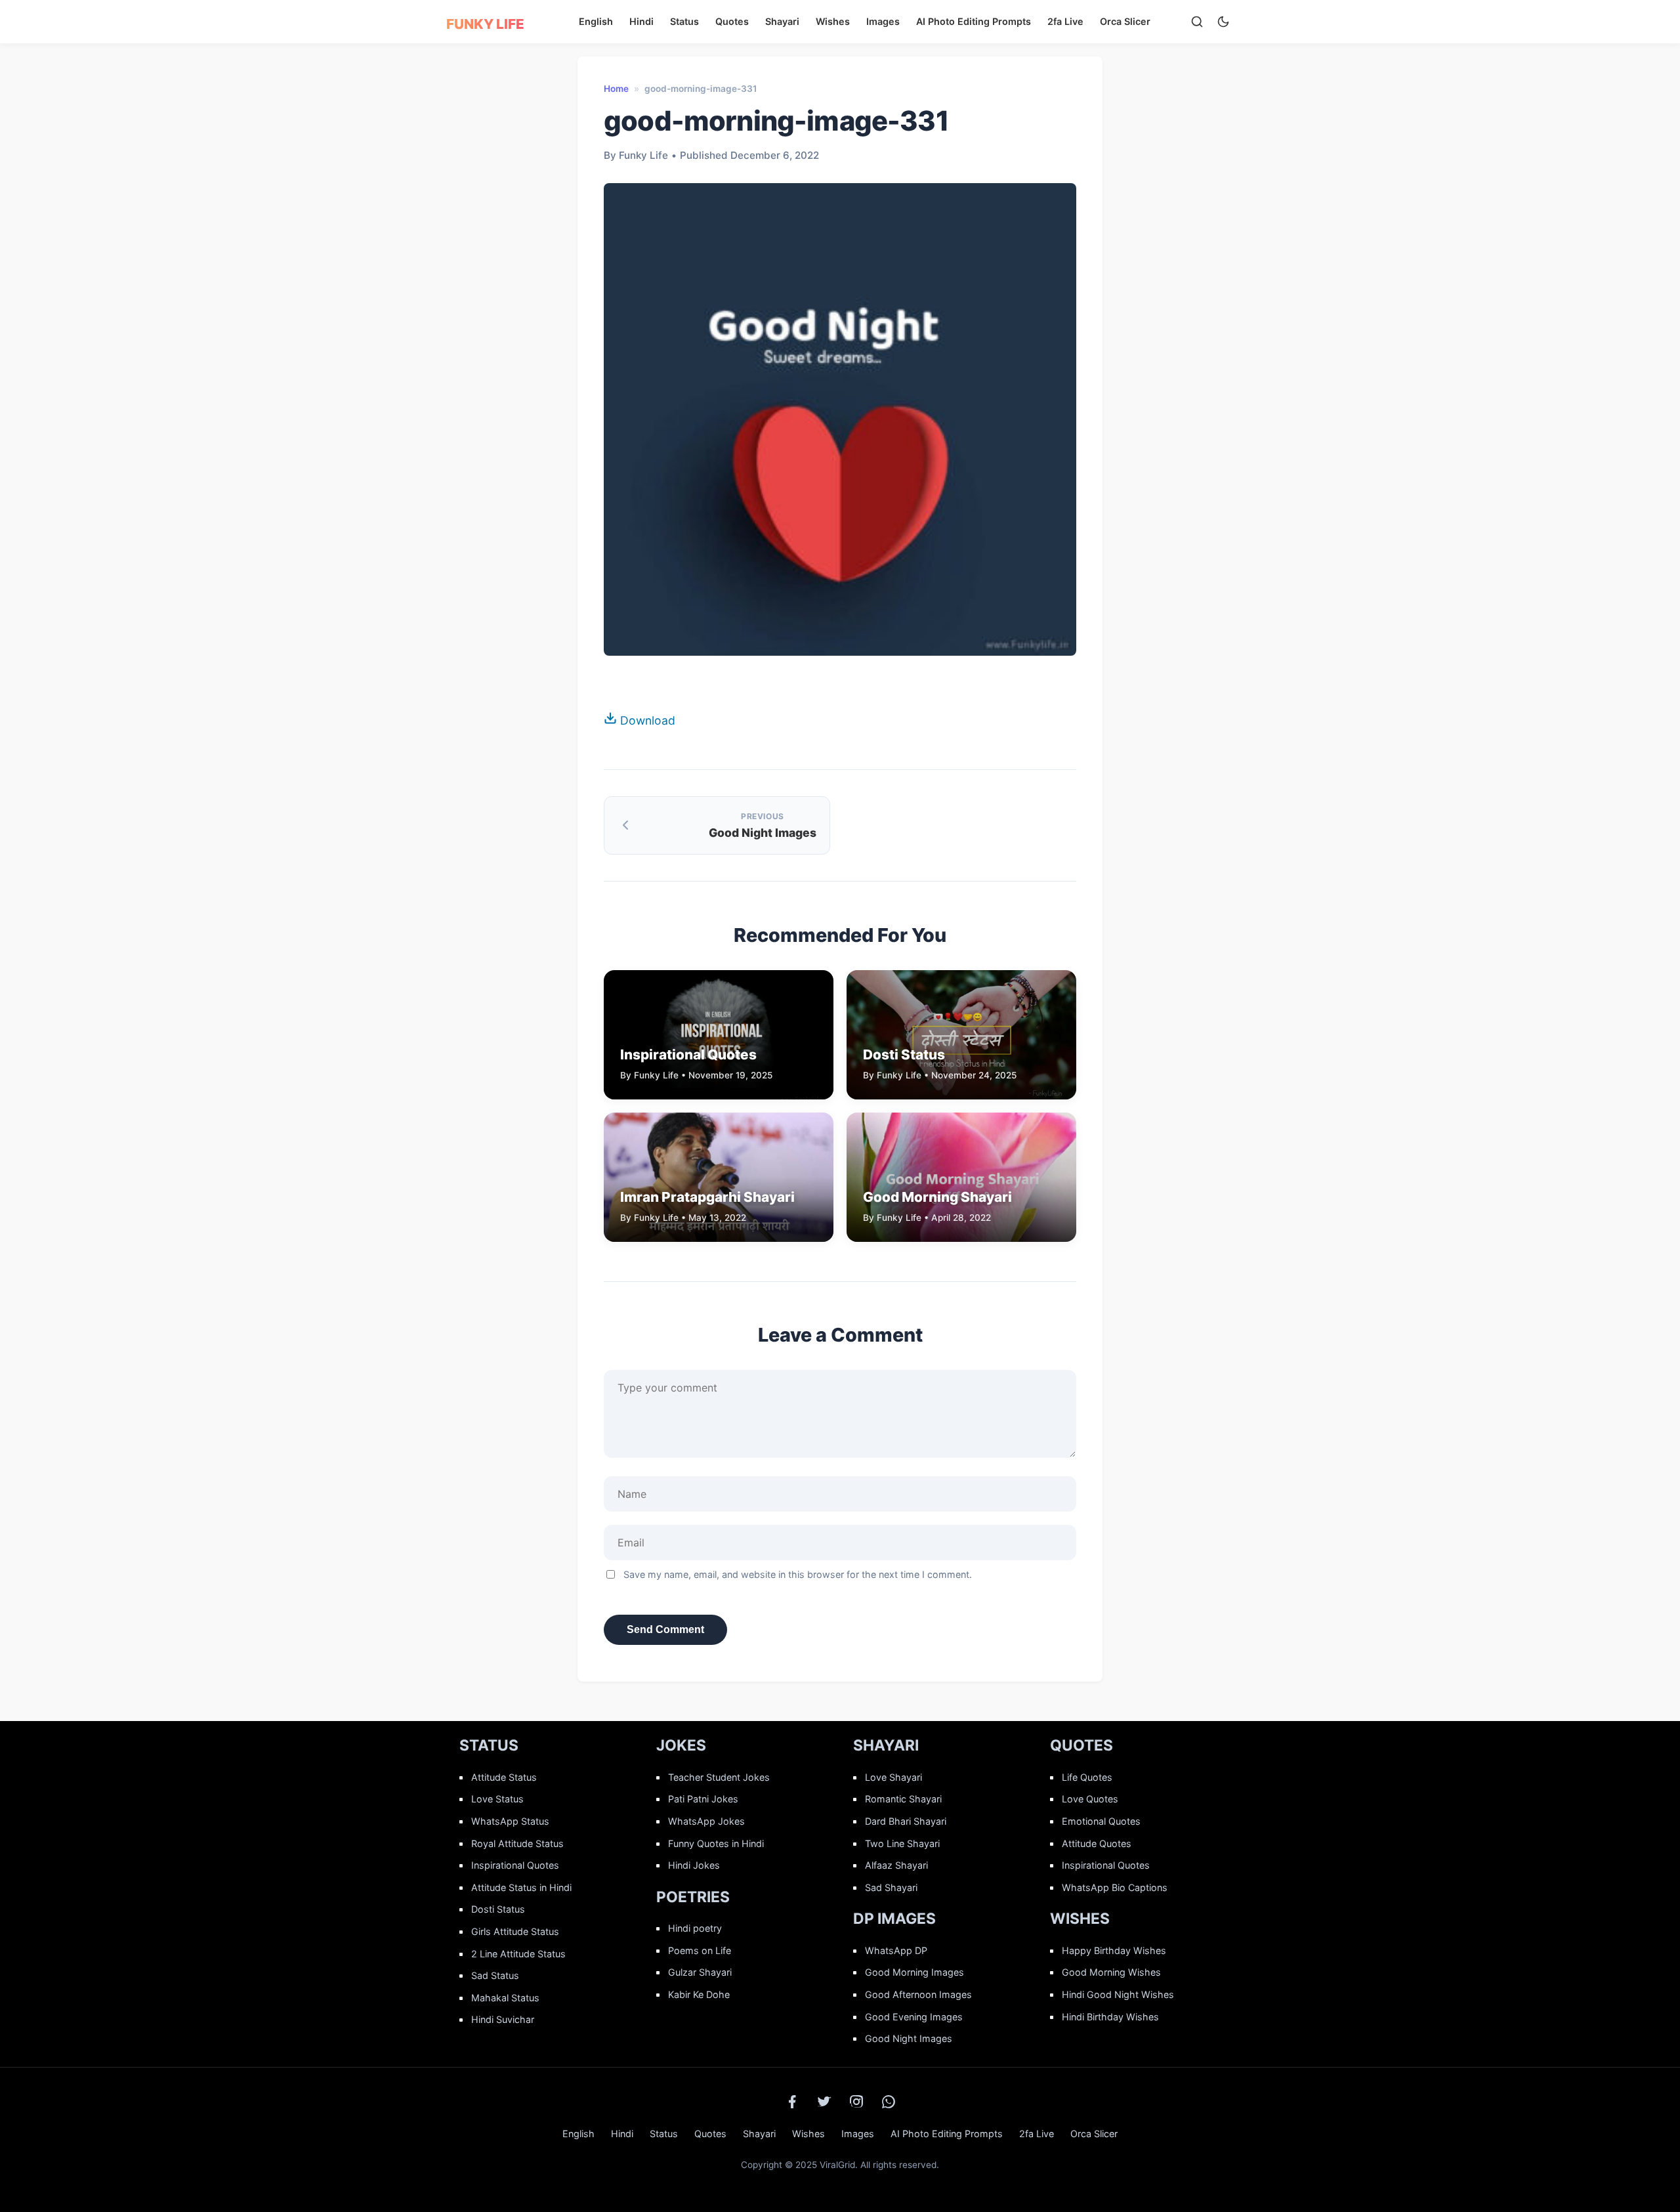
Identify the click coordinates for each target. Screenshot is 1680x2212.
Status (684, 21)
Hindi (641, 21)
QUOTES (1081, 1745)
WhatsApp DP (896, 1950)
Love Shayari (893, 1777)
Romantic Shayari (903, 1799)
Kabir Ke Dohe (699, 1994)
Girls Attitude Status (515, 1931)
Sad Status (495, 1975)
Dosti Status (498, 1909)
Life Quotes (1087, 1777)
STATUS (489, 1745)
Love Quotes (1090, 1799)
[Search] (1197, 22)
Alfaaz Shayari (896, 1865)
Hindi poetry (695, 1928)
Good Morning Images (914, 1972)
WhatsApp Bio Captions (1115, 1887)
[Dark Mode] (1223, 22)
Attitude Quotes (1097, 1843)
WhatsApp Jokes (706, 1821)
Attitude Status (504, 1777)
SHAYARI (886, 1745)
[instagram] (856, 2102)
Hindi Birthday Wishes (1110, 2017)
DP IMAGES (894, 1919)
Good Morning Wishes (1111, 1972)
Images (883, 21)
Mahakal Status (505, 1998)
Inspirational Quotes (515, 1865)
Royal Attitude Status (517, 1843)
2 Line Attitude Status (518, 1954)
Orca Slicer (1125, 21)
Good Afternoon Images (918, 1994)
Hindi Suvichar (503, 2019)
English (596, 21)
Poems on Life (700, 1950)
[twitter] (824, 2102)
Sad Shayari (891, 1887)
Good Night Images (909, 2038)
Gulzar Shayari (700, 1972)
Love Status (497, 1799)
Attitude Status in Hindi (521, 1887)
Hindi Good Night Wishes (1118, 1994)
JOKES (681, 1745)
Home (616, 89)
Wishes (833, 21)
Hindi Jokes (694, 1865)
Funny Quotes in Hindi (716, 1843)
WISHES (1080, 1919)
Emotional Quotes (1101, 1821)
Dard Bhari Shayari (906, 1821)
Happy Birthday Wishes (1114, 1950)
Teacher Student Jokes (719, 1777)
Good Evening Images (914, 2017)
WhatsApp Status (510, 1821)
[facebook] (792, 2102)
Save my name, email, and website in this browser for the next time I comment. (798, 1574)
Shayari (782, 21)
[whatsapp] (889, 2102)
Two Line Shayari (902, 1843)
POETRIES (693, 1897)
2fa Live (1065, 21)
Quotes (732, 21)
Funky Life (485, 24)
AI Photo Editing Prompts (974, 21)
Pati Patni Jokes (703, 1799)
